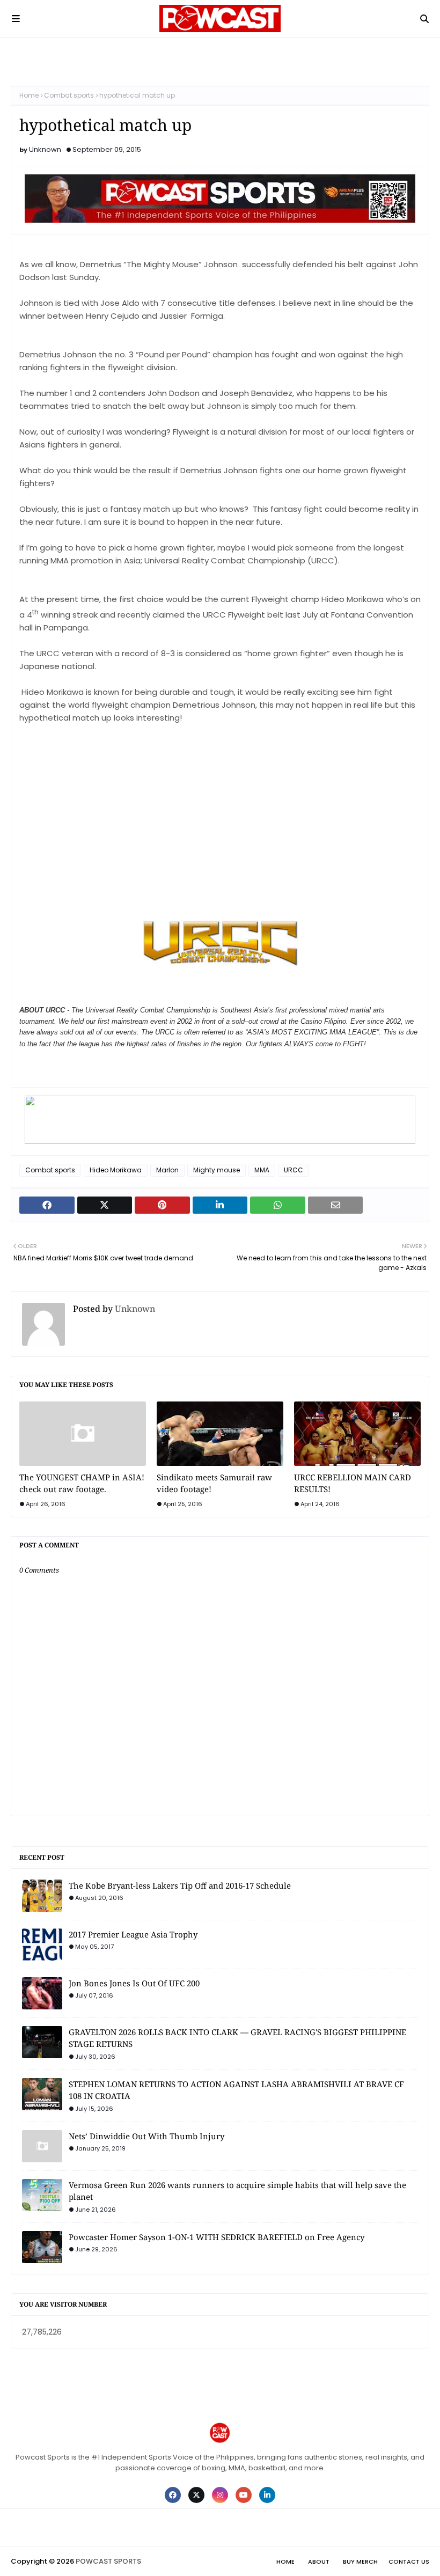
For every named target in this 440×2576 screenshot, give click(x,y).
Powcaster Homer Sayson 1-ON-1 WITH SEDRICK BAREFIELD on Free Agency (217, 2237)
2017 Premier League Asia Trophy (133, 1934)
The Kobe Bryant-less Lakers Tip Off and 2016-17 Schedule (180, 1885)
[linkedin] (267, 2495)
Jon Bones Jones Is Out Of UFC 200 (134, 1983)
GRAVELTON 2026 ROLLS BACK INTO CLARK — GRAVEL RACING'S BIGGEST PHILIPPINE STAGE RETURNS (237, 2038)
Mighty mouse (217, 1170)
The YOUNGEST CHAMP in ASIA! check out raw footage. (82, 1483)
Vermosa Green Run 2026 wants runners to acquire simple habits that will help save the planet (237, 2191)
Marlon (167, 1170)
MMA (262, 1170)
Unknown (45, 149)
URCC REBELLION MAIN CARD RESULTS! (353, 1483)
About (319, 2562)
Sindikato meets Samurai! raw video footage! (214, 1483)
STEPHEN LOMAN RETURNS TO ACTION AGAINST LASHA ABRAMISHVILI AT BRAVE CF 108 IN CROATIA (236, 2090)
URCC (294, 1170)
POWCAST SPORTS (108, 2561)
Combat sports (69, 95)
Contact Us (409, 2562)
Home (29, 95)
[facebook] (173, 2495)
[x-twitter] (196, 2495)
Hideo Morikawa (116, 1170)
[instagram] (220, 2495)
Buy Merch (360, 2562)
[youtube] (244, 2495)
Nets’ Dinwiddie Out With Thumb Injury (146, 2136)
